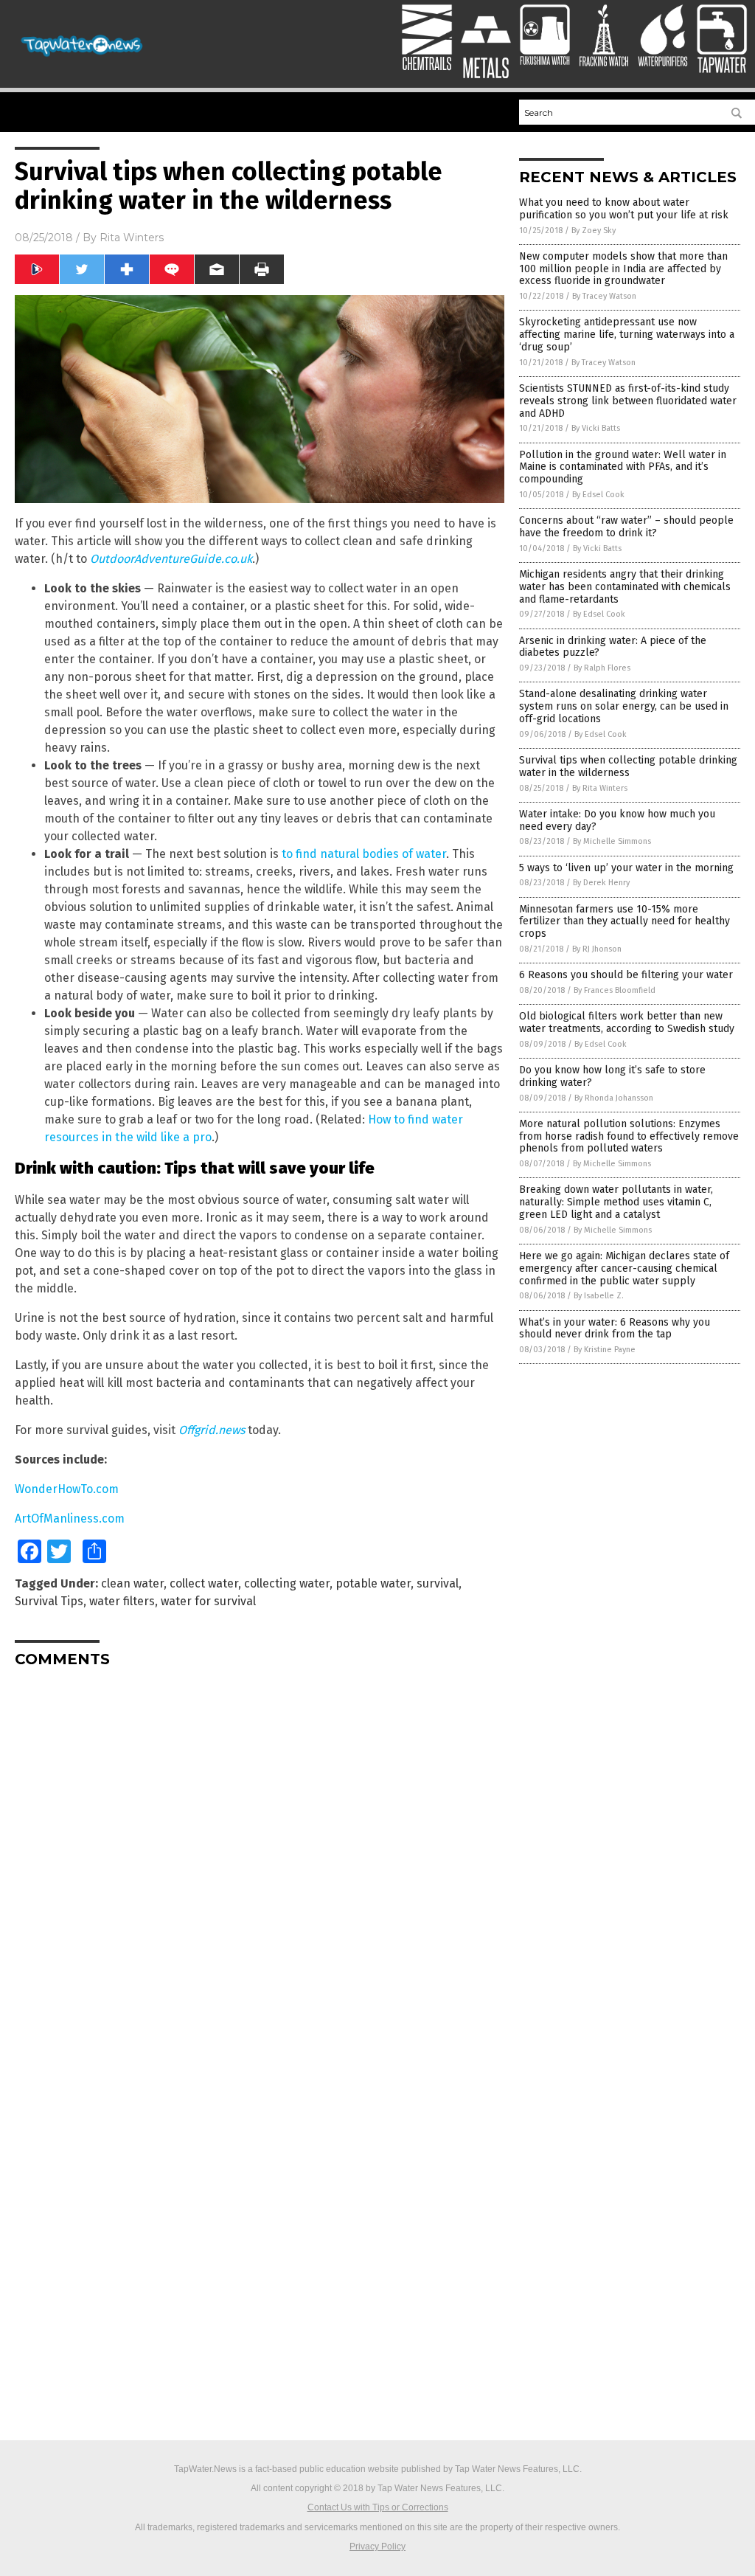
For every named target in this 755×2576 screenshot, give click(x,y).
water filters (122, 1601)
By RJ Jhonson (597, 949)
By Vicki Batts (596, 428)
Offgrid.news (212, 1430)
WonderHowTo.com (67, 1489)
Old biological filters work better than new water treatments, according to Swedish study (627, 1022)
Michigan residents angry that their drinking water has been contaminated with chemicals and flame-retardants (625, 587)
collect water (204, 1583)
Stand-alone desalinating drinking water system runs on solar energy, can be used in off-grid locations (624, 706)
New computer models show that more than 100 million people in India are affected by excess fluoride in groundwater (623, 269)
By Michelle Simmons (612, 841)
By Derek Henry (601, 883)
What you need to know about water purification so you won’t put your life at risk (624, 209)
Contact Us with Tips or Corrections (378, 2507)
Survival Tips (49, 1601)
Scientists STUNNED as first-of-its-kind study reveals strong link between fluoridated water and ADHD (628, 401)
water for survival (208, 1601)
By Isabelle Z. (599, 1296)
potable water (373, 1583)
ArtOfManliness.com (70, 1519)
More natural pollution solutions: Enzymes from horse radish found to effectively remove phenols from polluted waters (629, 1136)
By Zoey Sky (594, 231)
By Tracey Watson (604, 296)
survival (438, 1583)
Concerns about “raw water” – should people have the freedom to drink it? (626, 527)
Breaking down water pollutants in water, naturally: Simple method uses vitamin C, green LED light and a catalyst (616, 1202)
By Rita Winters (600, 788)
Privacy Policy (377, 2546)
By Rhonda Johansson (614, 1098)
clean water (132, 1583)
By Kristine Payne (605, 1350)
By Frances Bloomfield (615, 990)
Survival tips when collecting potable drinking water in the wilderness (628, 766)
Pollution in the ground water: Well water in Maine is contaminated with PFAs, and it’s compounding (623, 467)
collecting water (287, 1583)
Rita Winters (132, 238)
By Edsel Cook (598, 495)
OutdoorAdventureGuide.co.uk (171, 559)
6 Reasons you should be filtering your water (626, 975)
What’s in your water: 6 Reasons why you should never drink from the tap (615, 1329)
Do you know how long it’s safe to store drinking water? (612, 1076)
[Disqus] (260, 1863)
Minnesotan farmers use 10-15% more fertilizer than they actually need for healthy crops (624, 922)
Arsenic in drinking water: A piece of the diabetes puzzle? (613, 647)
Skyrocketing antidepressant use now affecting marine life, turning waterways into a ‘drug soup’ (627, 335)
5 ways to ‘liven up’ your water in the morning (626, 868)
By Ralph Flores (602, 668)
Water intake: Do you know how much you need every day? (617, 820)
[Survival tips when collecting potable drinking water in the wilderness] (83, 56)
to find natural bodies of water (364, 854)
